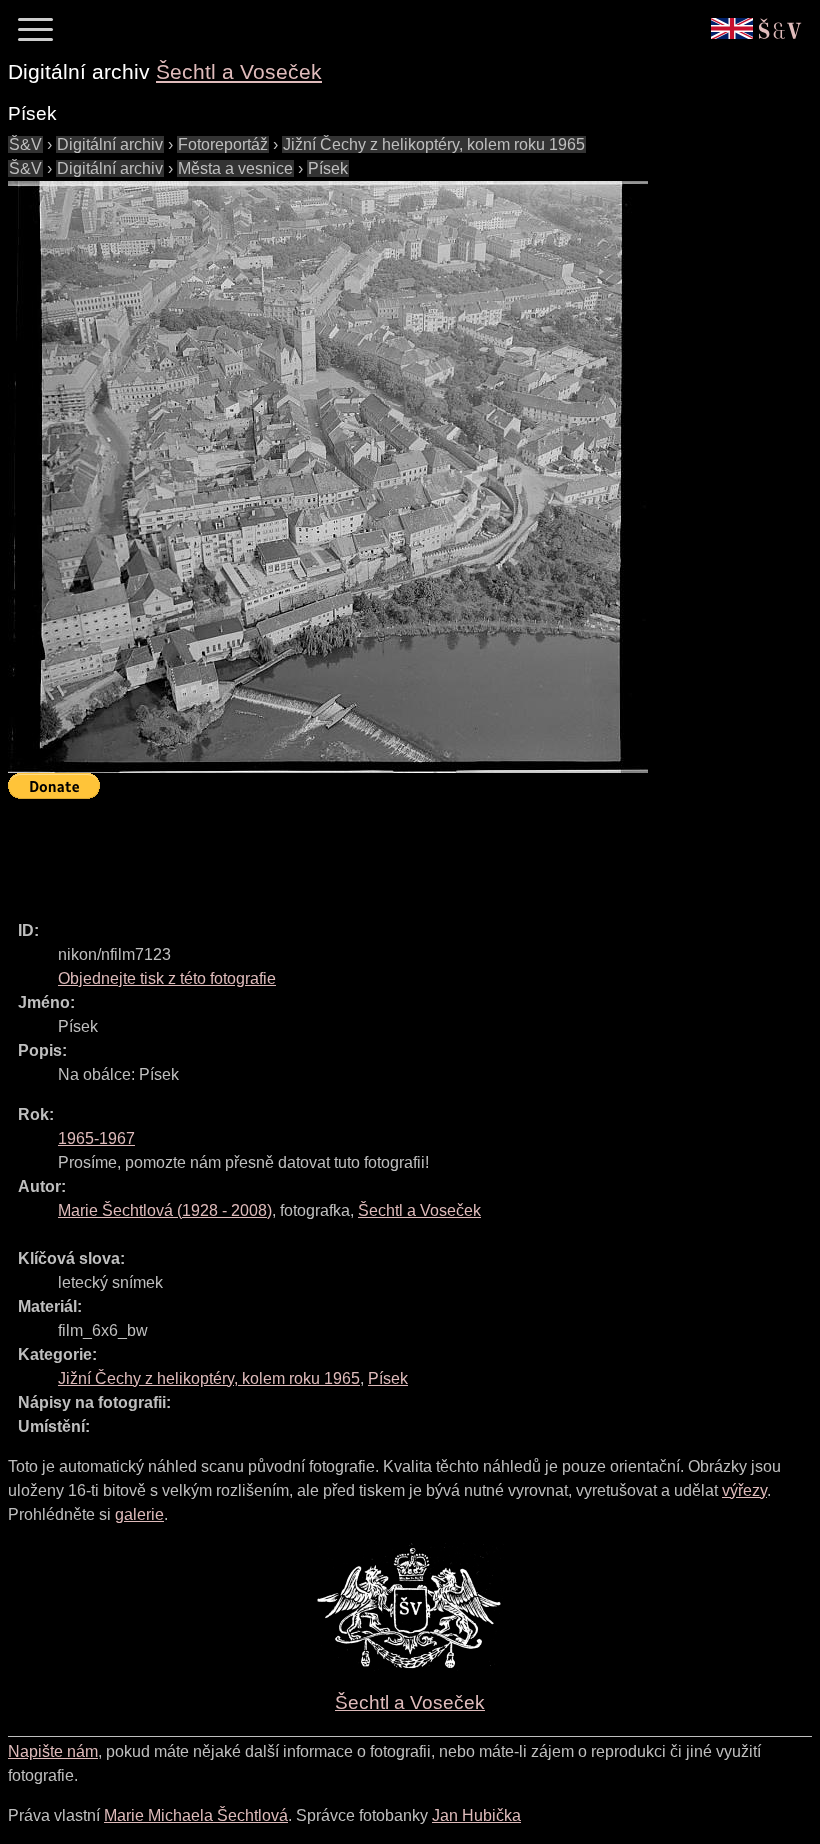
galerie (139, 1514)
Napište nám (53, 1751)
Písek (328, 168)
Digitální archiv (110, 144)
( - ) (165, 1210)
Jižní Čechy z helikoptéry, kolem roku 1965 (434, 144)
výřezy (744, 1490)
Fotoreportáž (223, 144)
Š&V (25, 144)
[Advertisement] (372, 851)
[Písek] (328, 477)
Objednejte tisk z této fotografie (167, 978)
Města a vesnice (235, 168)
